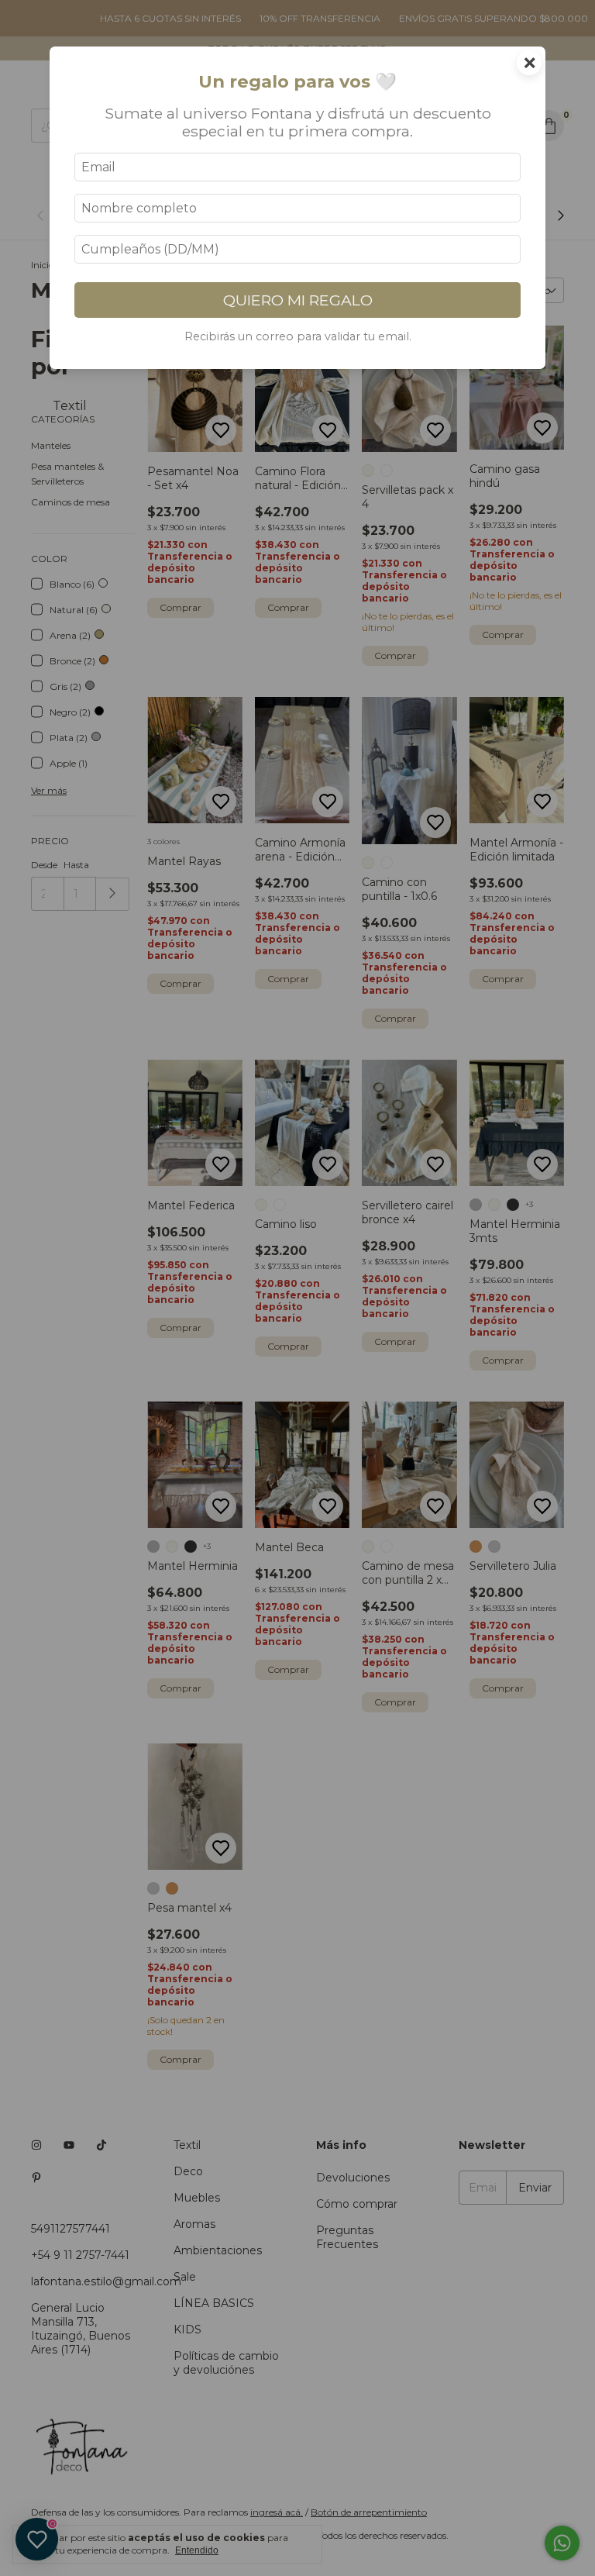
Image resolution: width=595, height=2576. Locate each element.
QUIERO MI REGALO (298, 300)
